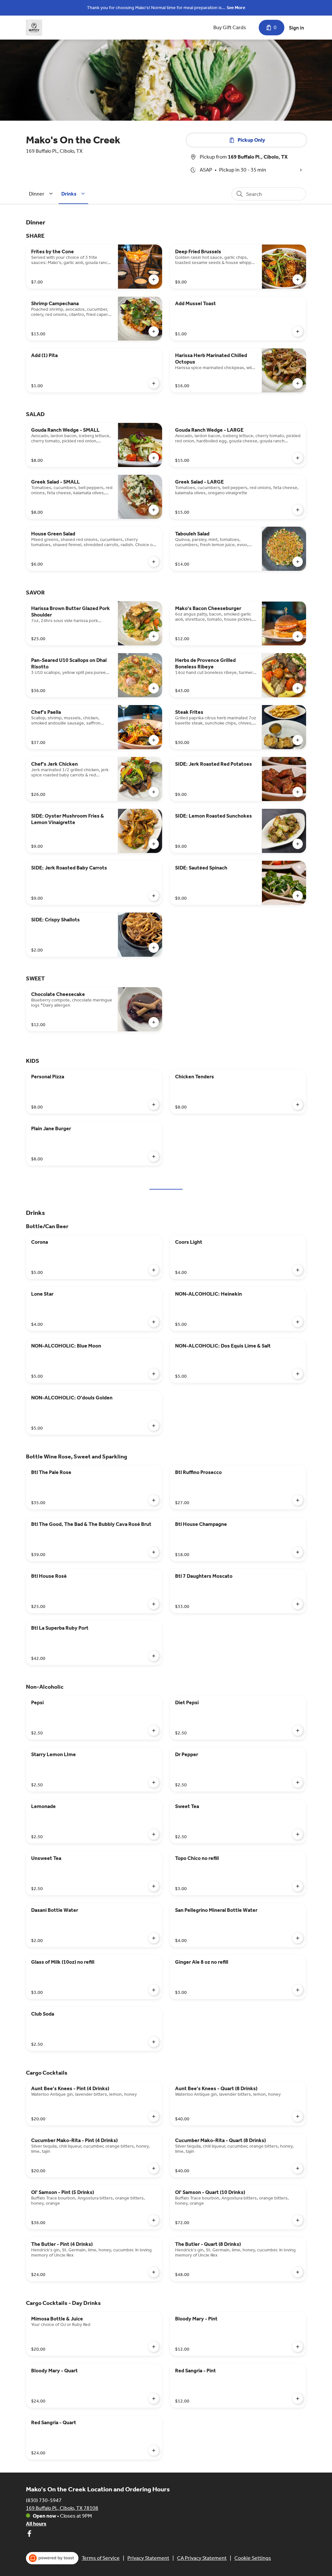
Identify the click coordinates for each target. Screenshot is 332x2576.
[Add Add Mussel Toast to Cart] (298, 331)
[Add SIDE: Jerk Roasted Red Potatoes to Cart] (298, 792)
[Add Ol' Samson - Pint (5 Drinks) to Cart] (154, 2220)
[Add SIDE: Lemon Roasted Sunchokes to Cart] (298, 844)
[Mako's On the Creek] (34, 28)
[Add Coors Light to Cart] (298, 1270)
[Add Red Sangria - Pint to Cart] (298, 2399)
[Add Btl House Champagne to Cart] (298, 1552)
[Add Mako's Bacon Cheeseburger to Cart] (298, 636)
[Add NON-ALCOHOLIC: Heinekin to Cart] (298, 1322)
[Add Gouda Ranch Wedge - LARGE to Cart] (298, 458)
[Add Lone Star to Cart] (154, 1322)
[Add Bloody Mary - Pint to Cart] (298, 2347)
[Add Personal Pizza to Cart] (154, 1105)
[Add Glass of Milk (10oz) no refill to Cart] (154, 1990)
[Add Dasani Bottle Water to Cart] (154, 1938)
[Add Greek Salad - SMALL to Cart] (154, 510)
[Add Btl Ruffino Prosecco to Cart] (298, 1500)
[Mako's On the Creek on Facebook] (29, 2535)
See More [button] (236, 8)
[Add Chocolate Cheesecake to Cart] (154, 1022)
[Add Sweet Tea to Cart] (298, 1834)
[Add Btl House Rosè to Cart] (154, 1604)
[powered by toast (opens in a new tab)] (52, 2558)
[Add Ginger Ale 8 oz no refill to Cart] (298, 1990)
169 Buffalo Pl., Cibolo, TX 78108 (62, 2508)
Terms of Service (101, 2558)
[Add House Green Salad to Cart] (154, 562)
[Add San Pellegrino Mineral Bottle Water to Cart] (298, 1938)
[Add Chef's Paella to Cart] (154, 740)
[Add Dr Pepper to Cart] (298, 1782)
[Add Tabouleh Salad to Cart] (298, 562)
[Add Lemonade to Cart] (154, 1834)
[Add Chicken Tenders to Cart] (298, 1105)
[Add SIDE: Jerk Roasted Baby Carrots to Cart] (154, 896)
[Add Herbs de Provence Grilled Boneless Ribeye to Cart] (298, 688)
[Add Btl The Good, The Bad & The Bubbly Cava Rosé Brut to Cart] (154, 1552)
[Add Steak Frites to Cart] (298, 740)
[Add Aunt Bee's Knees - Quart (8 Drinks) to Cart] (298, 2116)
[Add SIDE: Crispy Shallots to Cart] (154, 948)
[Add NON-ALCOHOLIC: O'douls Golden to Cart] (154, 1426)
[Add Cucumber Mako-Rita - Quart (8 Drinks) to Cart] (298, 2168)
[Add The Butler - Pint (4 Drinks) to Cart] (154, 2272)
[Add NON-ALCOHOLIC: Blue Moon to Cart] (154, 1374)
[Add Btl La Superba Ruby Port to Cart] (154, 1656)
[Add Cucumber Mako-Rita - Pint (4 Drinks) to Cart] (154, 2168)
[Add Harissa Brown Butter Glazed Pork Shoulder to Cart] (154, 636)
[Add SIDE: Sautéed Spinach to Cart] (298, 896)
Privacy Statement (148, 2558)
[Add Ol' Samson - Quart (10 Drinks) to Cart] (298, 2220)
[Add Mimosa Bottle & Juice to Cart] (154, 2347)
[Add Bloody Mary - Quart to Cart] (154, 2399)
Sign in (296, 28)
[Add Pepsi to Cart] (154, 1731)
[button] (42, 194)
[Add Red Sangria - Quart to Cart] (154, 2450)
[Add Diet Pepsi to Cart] (298, 1731)
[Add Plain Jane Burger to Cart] (154, 1156)
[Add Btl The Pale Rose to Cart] (154, 1500)
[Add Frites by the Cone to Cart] (154, 280)
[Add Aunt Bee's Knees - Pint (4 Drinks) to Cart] (154, 2116)
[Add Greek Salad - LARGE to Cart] (298, 510)
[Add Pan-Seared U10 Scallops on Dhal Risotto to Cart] (154, 688)
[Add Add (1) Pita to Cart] (154, 383)
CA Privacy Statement (202, 2558)
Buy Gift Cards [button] (230, 27)
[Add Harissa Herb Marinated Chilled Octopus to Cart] (298, 383)
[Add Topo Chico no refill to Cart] (298, 1886)
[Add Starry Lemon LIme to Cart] (154, 1782)
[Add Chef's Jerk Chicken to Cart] (154, 792)
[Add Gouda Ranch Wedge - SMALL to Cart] (154, 458)
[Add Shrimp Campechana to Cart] (154, 331)
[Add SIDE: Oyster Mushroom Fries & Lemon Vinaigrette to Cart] (154, 844)
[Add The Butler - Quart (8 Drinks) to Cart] (298, 2272)
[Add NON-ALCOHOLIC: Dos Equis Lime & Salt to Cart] (298, 1374)
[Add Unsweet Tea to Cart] (154, 1886)
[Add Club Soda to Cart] (154, 2042)
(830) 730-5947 (44, 2500)
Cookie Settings (253, 2558)
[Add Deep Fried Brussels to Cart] (298, 280)
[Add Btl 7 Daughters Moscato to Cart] (298, 1604)
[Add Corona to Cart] (154, 1270)
